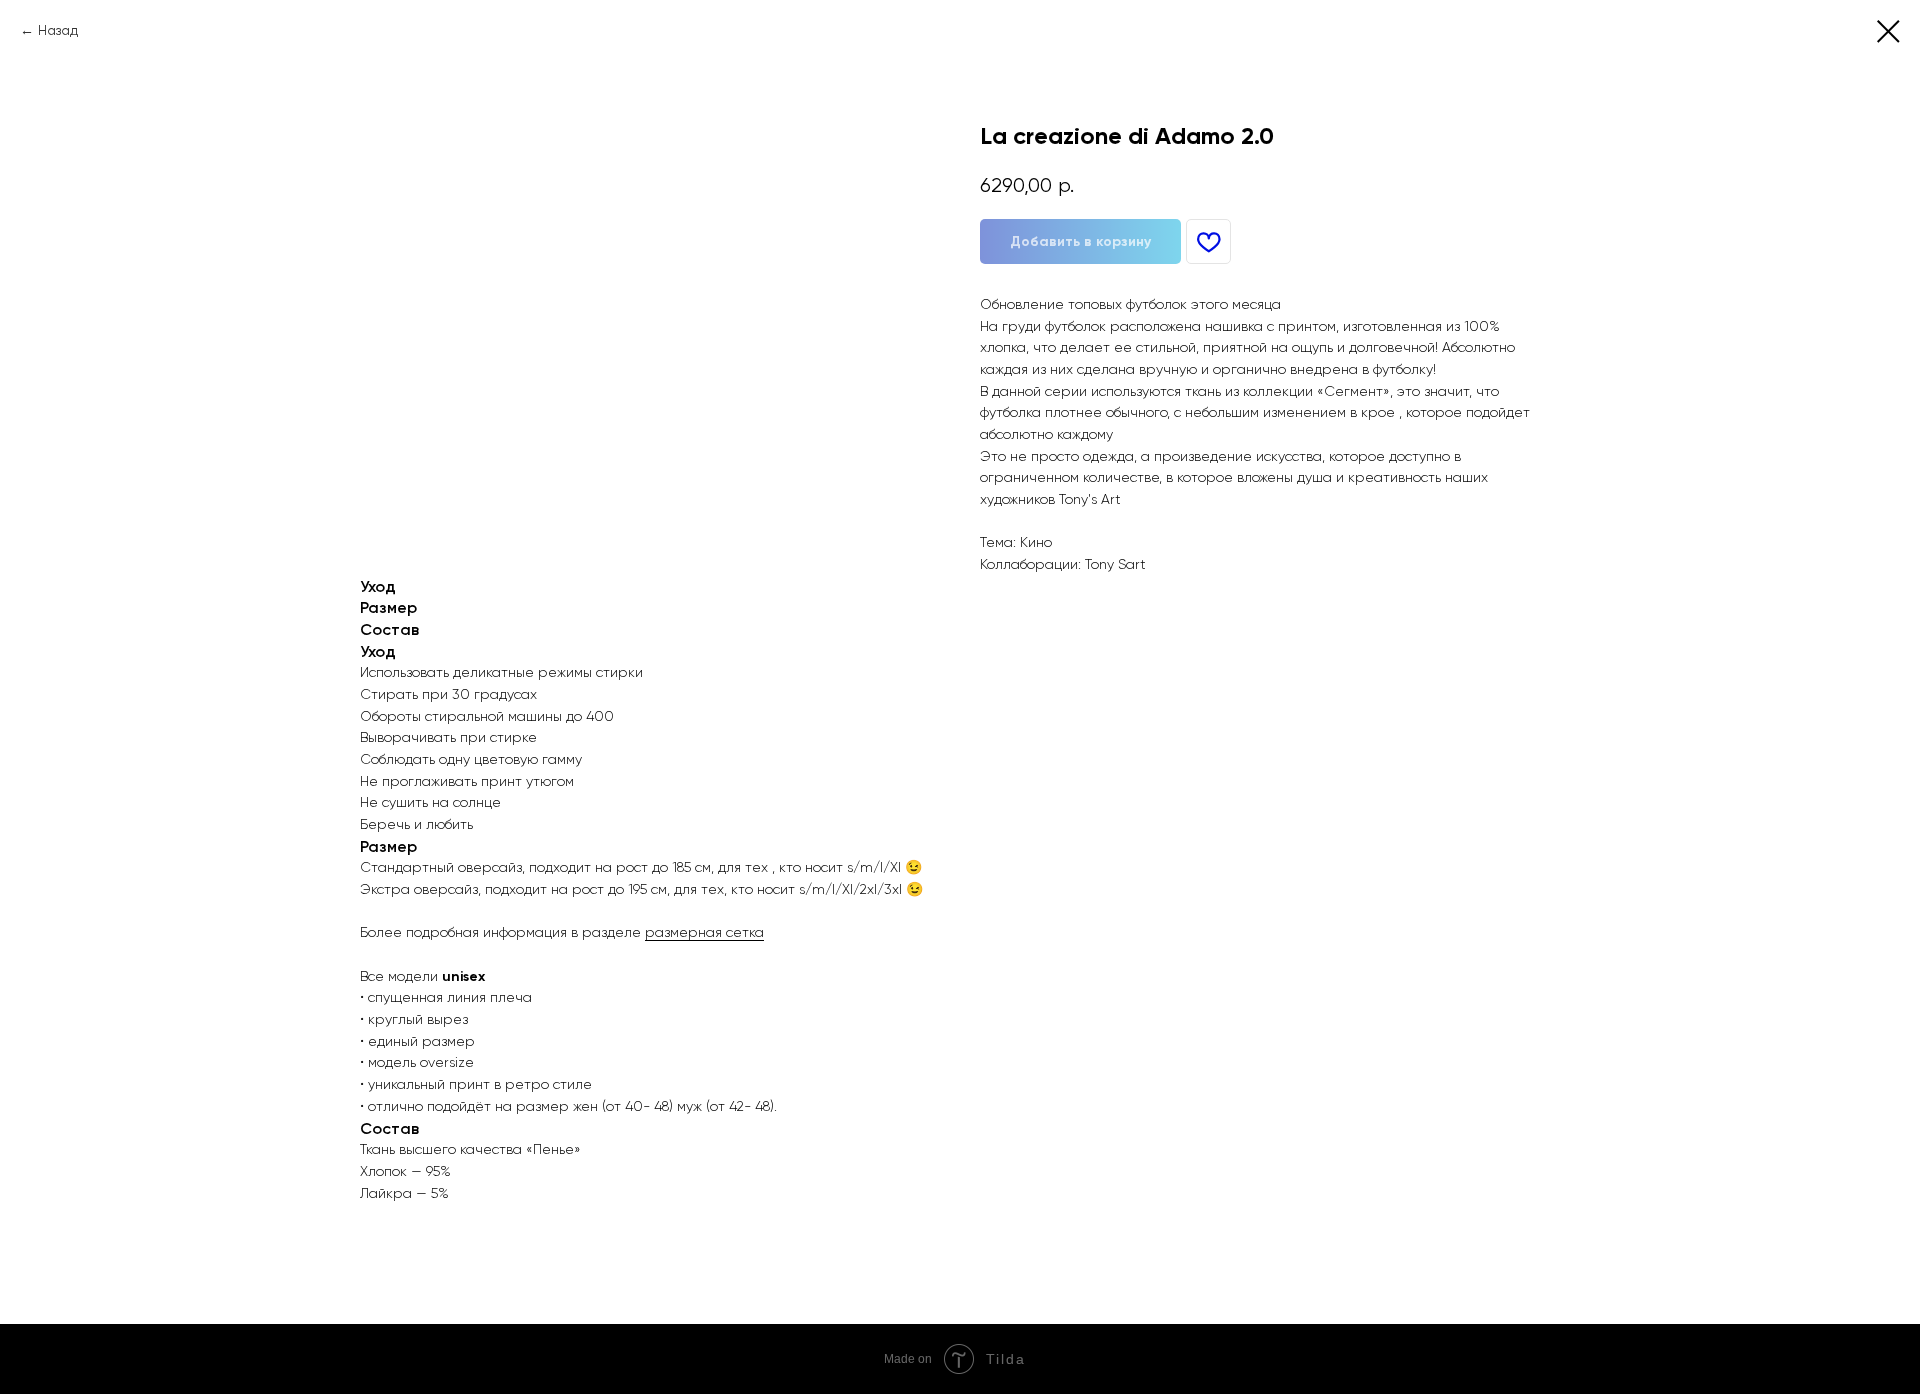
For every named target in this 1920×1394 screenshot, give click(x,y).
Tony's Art (1090, 499)
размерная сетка (704, 932)
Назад (58, 30)
